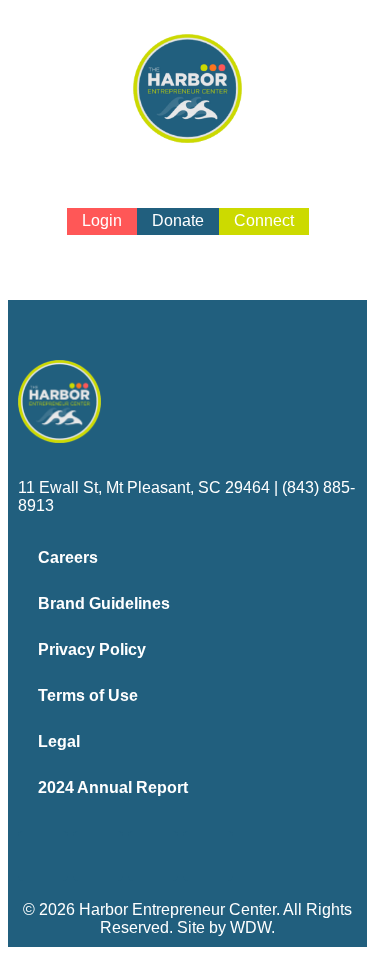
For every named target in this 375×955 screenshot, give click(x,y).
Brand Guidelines (104, 603)
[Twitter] (153, 856)
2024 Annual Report (113, 787)
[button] (188, 251)
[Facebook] (43, 856)
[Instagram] (98, 856)
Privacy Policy (92, 649)
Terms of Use (88, 695)
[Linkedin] (208, 856)
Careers (68, 557)
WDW (250, 927)
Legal (59, 741)
